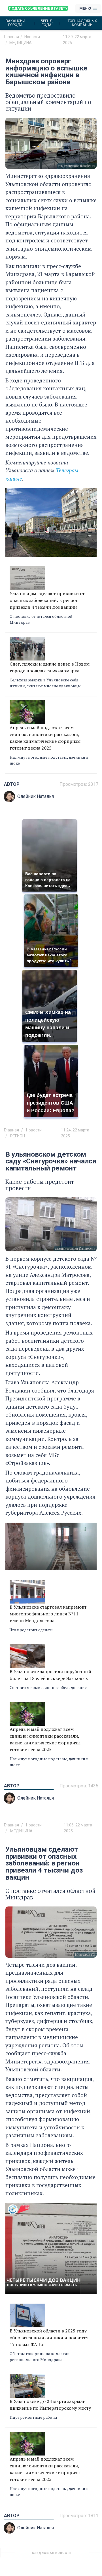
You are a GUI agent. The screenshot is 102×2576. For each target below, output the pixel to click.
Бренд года (47, 23)
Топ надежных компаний (82, 23)
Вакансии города (15, 23)
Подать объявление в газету (38, 8)
